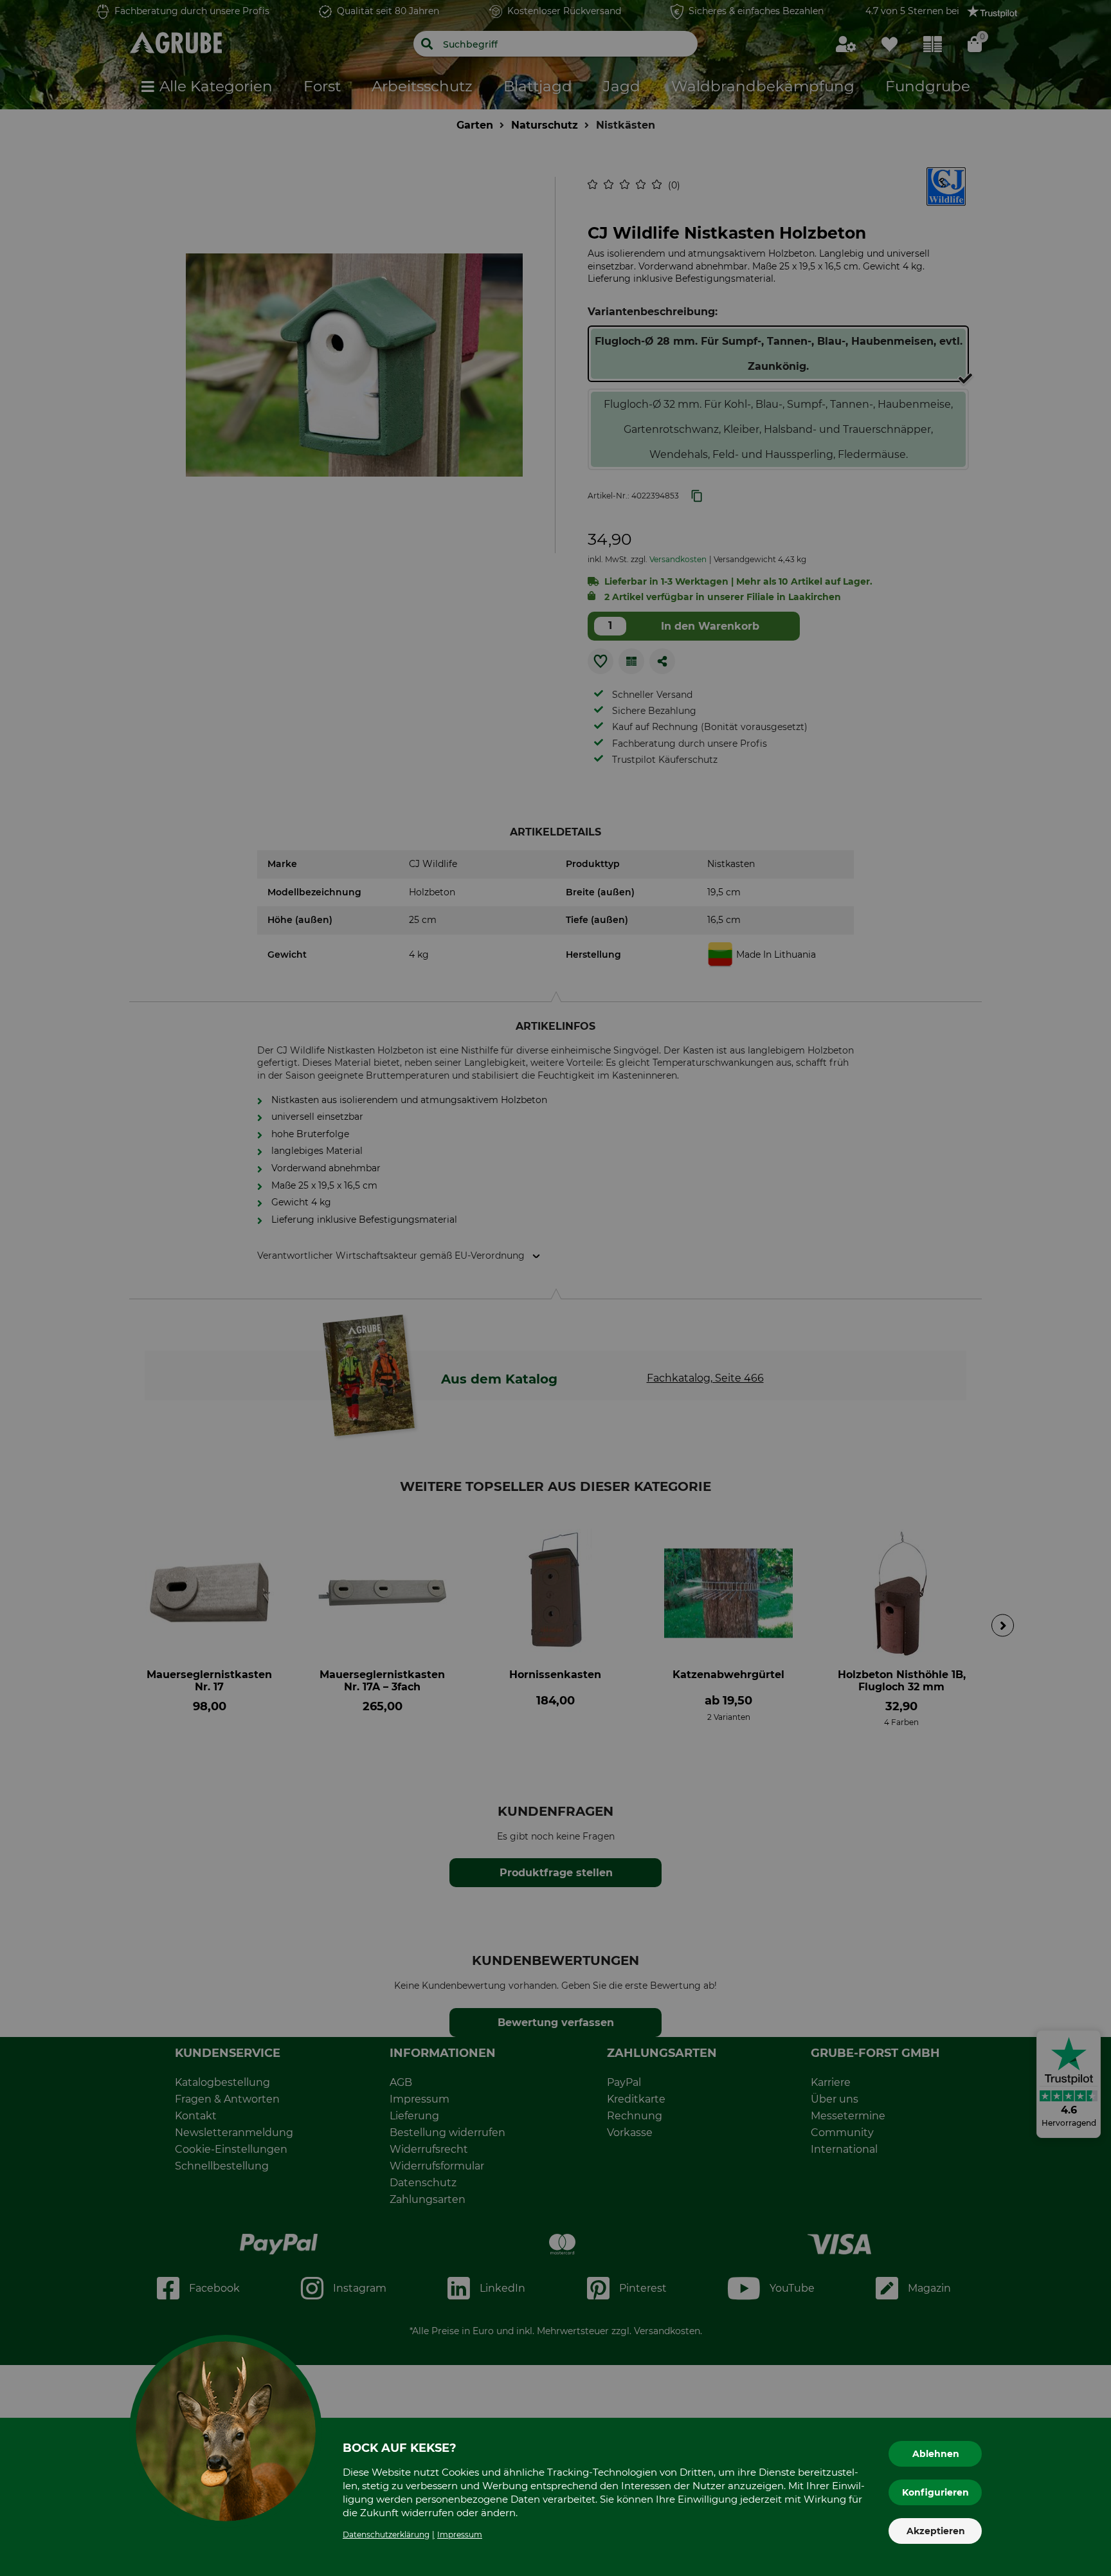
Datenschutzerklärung (386, 2535)
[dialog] (555, 1288)
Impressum (460, 2535)
